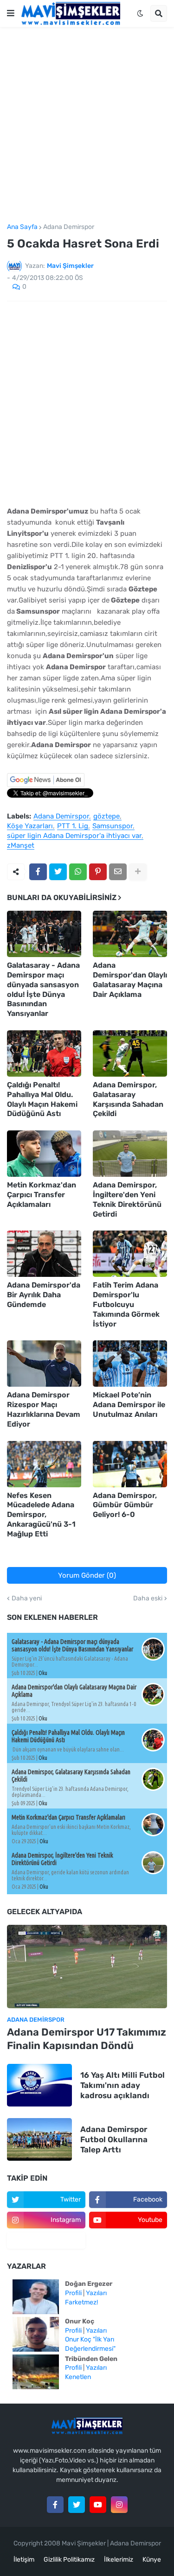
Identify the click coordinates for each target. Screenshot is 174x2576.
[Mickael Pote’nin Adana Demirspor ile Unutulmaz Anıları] (130, 1364)
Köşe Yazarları (30, 826)
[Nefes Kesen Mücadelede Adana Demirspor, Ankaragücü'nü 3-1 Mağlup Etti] (44, 1464)
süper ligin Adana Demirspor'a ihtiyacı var (74, 836)
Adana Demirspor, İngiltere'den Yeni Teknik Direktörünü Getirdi (127, 1199)
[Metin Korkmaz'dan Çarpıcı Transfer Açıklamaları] (44, 1154)
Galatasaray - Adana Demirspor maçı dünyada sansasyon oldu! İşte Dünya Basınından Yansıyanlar (43, 989)
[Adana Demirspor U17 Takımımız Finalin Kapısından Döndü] (87, 1967)
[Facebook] (38, 872)
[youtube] (98, 2505)
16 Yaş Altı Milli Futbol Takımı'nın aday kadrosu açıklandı (122, 2085)
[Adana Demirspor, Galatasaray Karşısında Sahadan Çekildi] (130, 1053)
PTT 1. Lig (73, 826)
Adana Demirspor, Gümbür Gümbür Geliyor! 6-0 (125, 1505)
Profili (73, 2293)
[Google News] (46, 785)
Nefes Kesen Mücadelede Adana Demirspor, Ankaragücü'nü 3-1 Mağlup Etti (41, 1515)
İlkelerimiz (119, 2560)
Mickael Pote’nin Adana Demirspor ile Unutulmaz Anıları (129, 1405)
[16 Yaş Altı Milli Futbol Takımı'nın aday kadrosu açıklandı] (39, 2085)
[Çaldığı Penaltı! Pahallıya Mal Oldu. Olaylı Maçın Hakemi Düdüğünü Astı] (44, 1053)
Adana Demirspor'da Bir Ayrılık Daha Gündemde (44, 1295)
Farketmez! (81, 2302)
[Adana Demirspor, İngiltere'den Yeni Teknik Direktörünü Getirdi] (130, 1154)
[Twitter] (58, 872)
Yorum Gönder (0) (87, 1575)
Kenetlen (78, 2377)
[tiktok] (46, 2240)
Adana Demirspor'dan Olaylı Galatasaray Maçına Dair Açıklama (130, 980)
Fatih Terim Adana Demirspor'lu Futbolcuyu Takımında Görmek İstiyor (126, 1304)
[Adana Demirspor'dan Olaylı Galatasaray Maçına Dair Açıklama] (130, 934)
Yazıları (96, 2293)
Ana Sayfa (22, 227)
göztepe (106, 817)
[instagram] (119, 2505)
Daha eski (148, 1599)
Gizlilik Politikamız (69, 2560)
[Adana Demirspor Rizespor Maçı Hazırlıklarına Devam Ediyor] (44, 1364)
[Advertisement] (87, 125)
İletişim (24, 2560)
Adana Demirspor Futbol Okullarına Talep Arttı (114, 2139)
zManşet (21, 846)
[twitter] (77, 2505)
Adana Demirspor (69, 227)
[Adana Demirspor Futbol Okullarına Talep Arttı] (39, 2139)
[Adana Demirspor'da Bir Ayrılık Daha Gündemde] (44, 1254)
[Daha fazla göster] (138, 872)
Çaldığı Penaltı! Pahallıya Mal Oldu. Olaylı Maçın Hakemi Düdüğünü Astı (42, 1099)
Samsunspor (113, 826)
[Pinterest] (98, 872)
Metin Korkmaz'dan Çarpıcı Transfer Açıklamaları (42, 1195)
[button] (11, 13)
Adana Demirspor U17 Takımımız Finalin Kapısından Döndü (87, 2039)
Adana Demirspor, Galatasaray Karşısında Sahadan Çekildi (128, 1099)
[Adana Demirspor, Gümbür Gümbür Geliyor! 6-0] (130, 1464)
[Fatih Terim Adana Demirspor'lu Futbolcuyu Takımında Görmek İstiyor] (130, 1254)
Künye (152, 2560)
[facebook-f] (55, 2505)
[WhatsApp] (78, 872)
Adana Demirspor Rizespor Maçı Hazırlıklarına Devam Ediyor (44, 1409)
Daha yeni (27, 1599)
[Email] (118, 872)
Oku (43, 1673)
